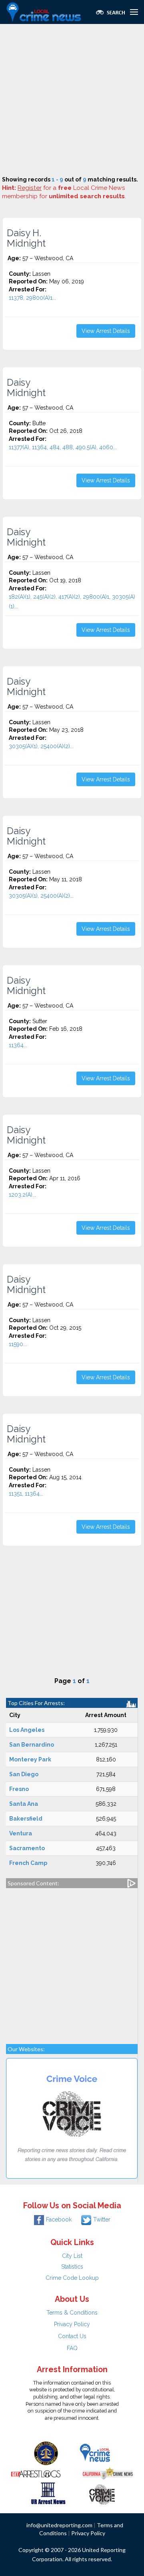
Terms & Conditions (72, 2313)
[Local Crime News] (95, 2453)
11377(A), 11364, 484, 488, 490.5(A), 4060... (63, 447)
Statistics (72, 2267)
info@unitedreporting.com (59, 2525)
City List (72, 2256)
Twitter (102, 2219)
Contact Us (72, 2336)
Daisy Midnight (26, 388)
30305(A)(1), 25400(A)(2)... (41, 746)
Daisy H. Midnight (26, 238)
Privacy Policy (72, 2324)
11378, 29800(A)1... (32, 298)
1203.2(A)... (22, 1195)
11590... (18, 1344)
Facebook (59, 2219)
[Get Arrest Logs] (36, 2473)
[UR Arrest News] (48, 2493)
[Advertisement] (72, 100)
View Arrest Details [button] (106, 331)
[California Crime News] (108, 2473)
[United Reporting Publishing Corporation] (46, 2453)
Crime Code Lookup (72, 2278)
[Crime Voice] (102, 2493)
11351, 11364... (26, 1494)
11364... (18, 1045)
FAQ (72, 2348)
